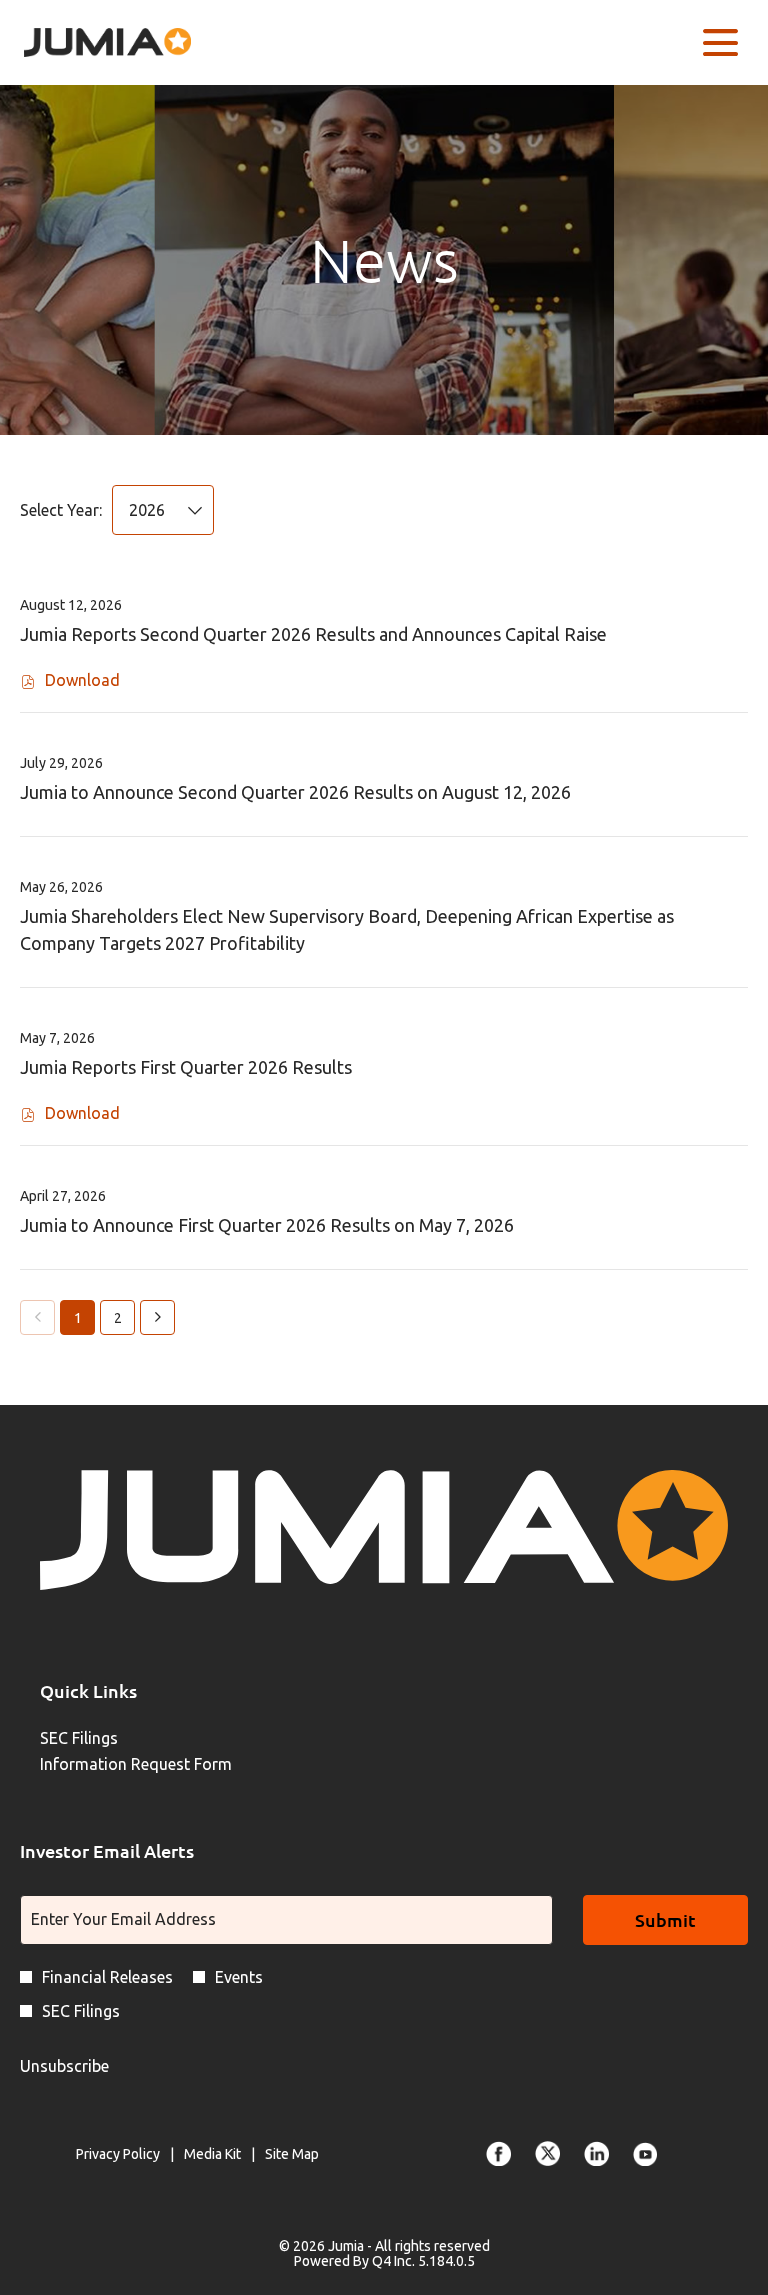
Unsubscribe (64, 2066)
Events (239, 1977)
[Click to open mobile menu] (720, 42)
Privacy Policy (118, 2155)
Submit (665, 1919)
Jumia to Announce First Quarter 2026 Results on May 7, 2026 (267, 1225)
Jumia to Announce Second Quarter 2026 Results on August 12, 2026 (295, 792)
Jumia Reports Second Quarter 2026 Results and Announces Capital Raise (313, 634)
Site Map (292, 2155)
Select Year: (61, 510)
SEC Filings (107, 1738)
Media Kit (212, 2155)
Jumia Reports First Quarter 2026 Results (186, 1067)
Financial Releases (107, 1977)
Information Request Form (164, 1764)
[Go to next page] (157, 1317)
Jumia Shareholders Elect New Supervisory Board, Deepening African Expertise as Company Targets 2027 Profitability (347, 929)
